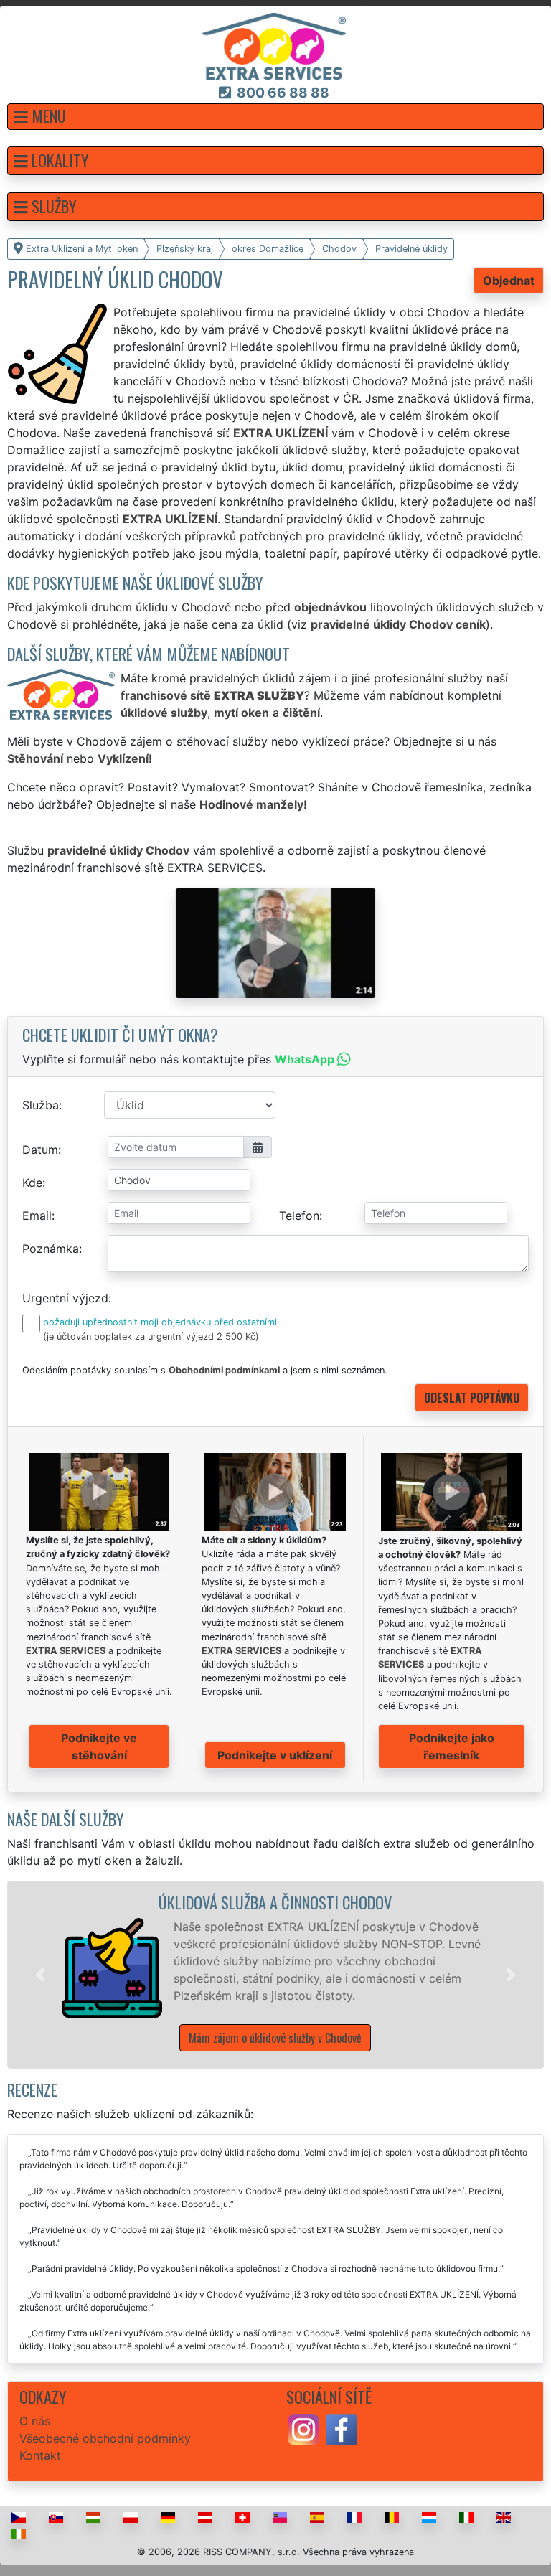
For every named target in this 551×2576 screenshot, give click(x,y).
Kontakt (40, 2455)
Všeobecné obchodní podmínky (105, 2438)
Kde (32, 1183)
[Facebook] (342, 2428)
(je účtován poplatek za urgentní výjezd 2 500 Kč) (151, 1336)
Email (37, 1216)
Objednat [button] (509, 281)
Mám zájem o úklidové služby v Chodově (275, 2038)
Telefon (299, 1216)
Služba (41, 1105)
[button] (275, 117)
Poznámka (51, 1249)
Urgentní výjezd (65, 1298)
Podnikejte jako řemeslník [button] (452, 1747)
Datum (40, 1150)
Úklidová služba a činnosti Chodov (275, 1902)
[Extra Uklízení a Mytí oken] (274, 45)
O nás (35, 2421)
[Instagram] (303, 2428)
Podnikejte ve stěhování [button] (99, 1747)
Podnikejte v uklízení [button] (275, 1755)
